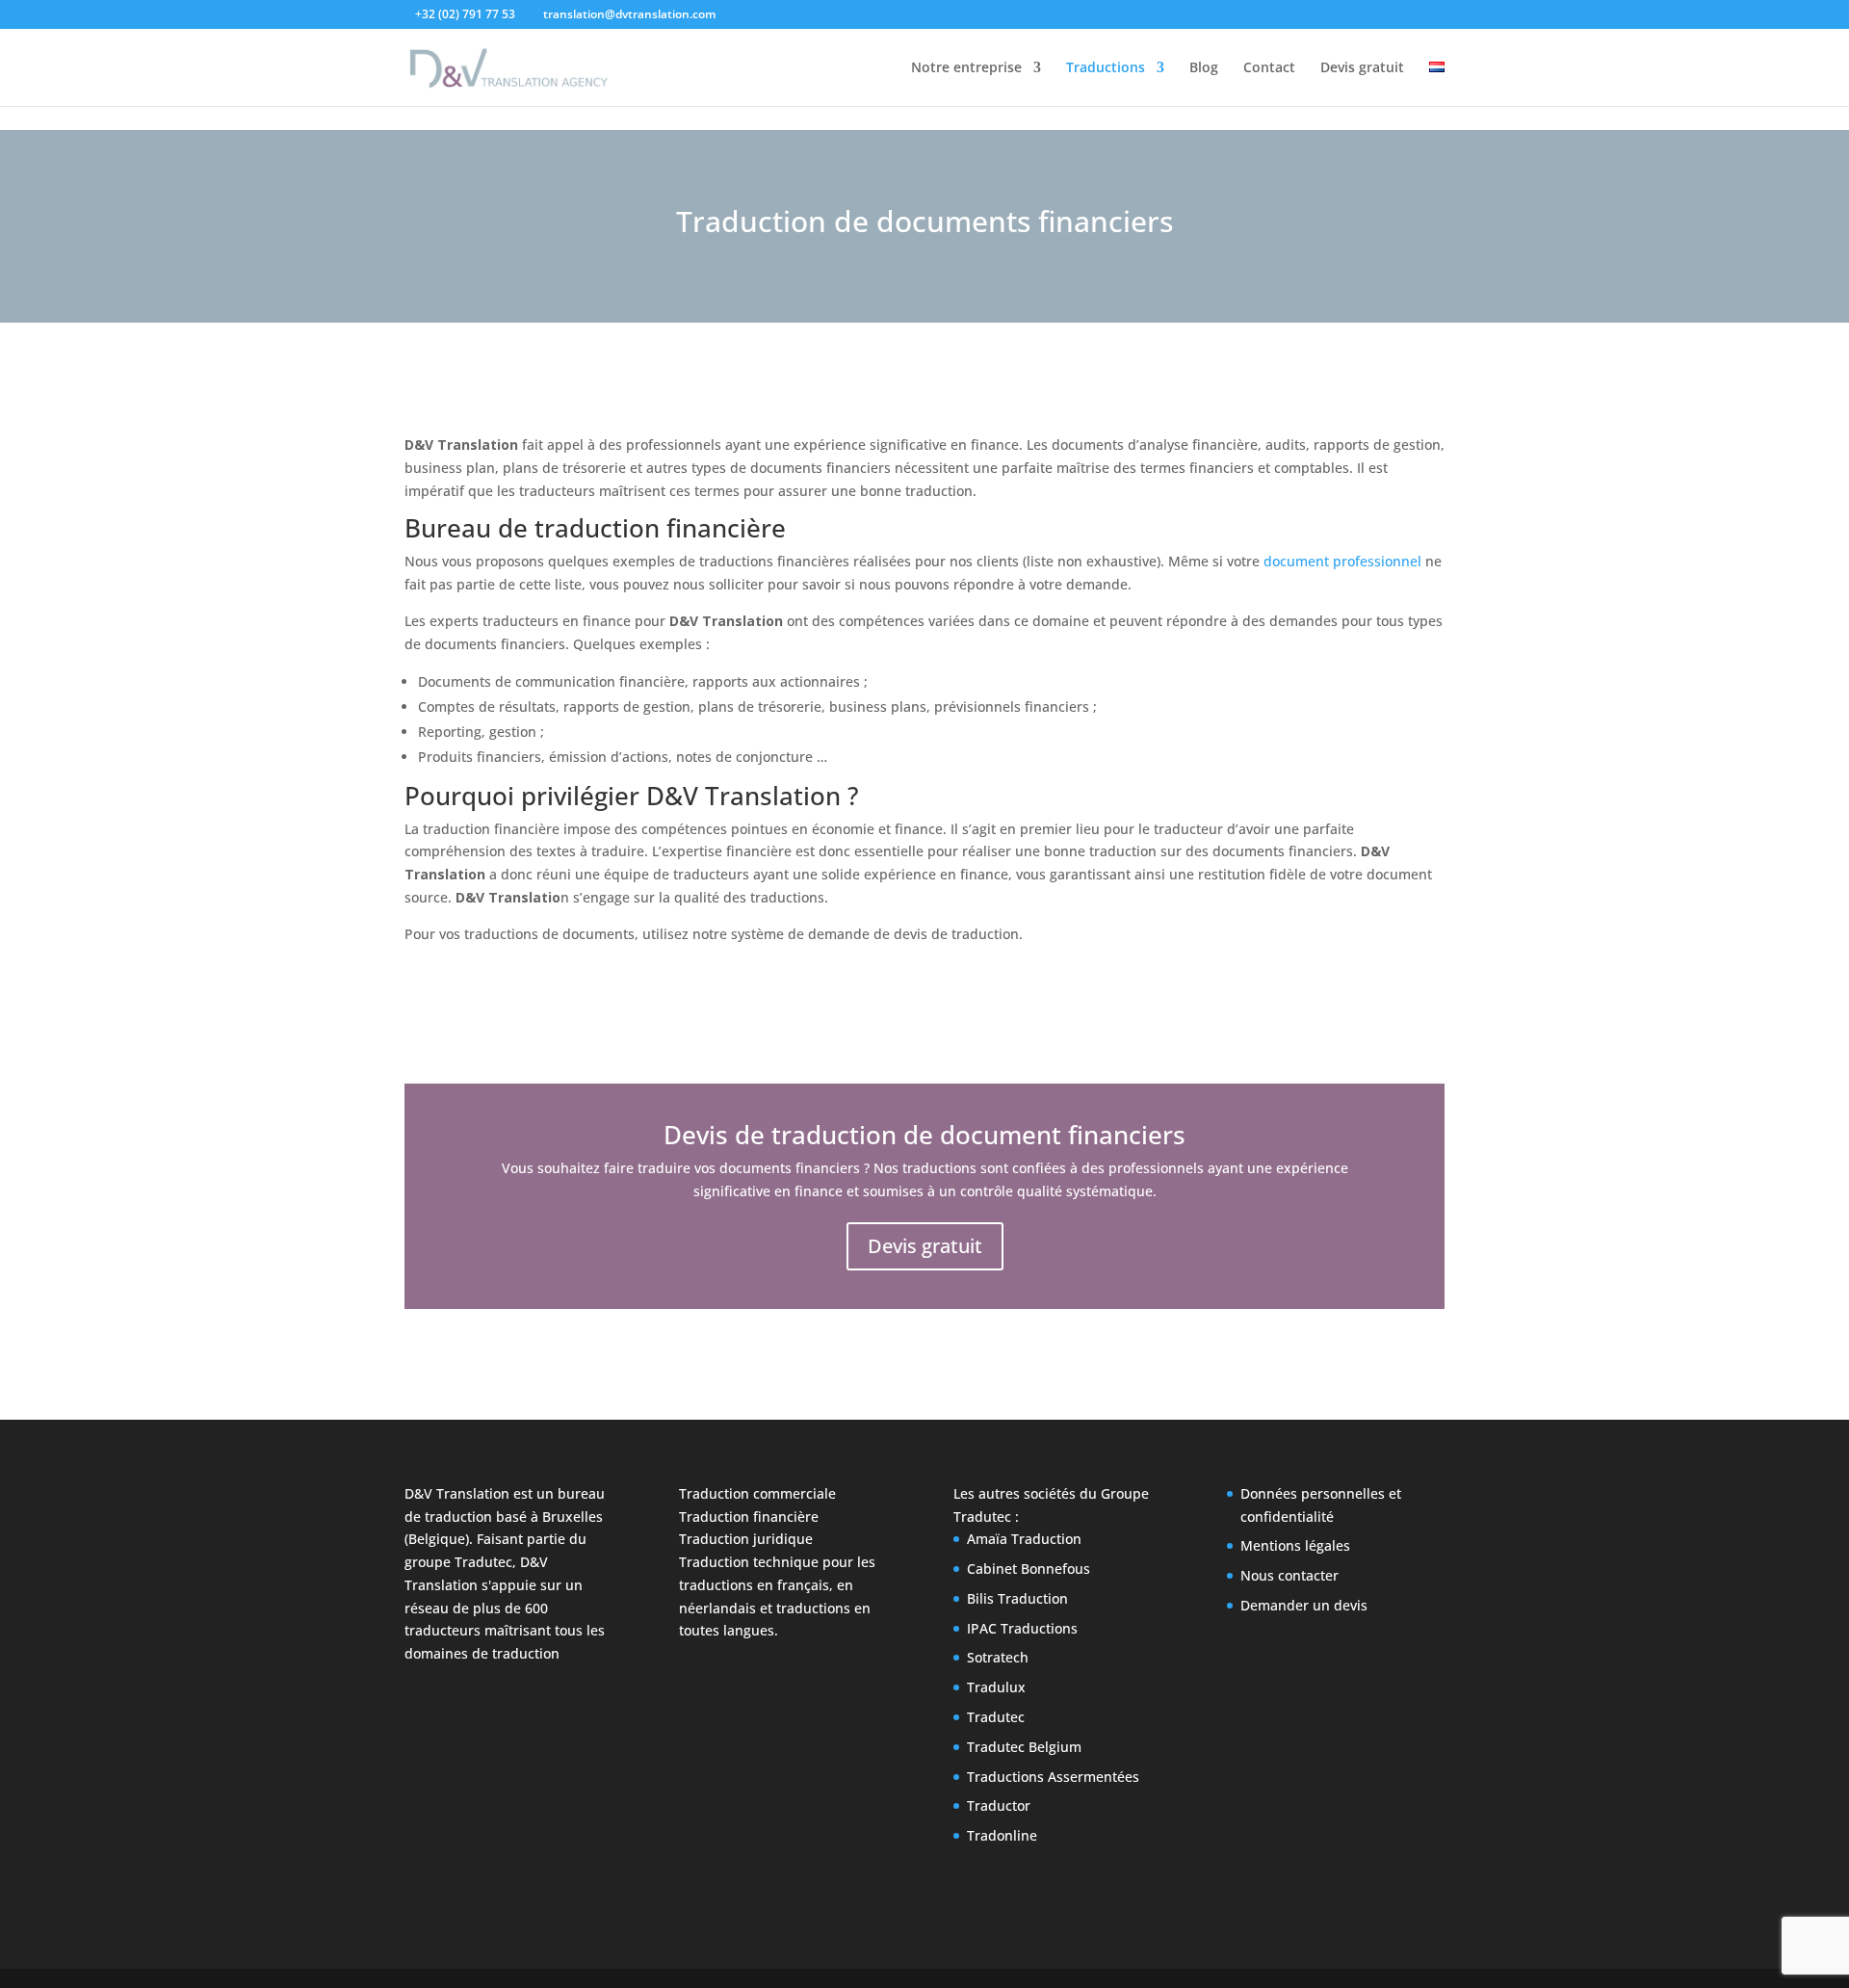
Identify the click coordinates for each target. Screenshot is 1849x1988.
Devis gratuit (1362, 68)
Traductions (1106, 68)
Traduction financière (749, 1517)
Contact (1269, 68)
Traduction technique (749, 1562)
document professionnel (1342, 561)
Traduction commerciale (757, 1493)
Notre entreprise (966, 68)
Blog (1204, 68)
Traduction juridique (746, 1539)
